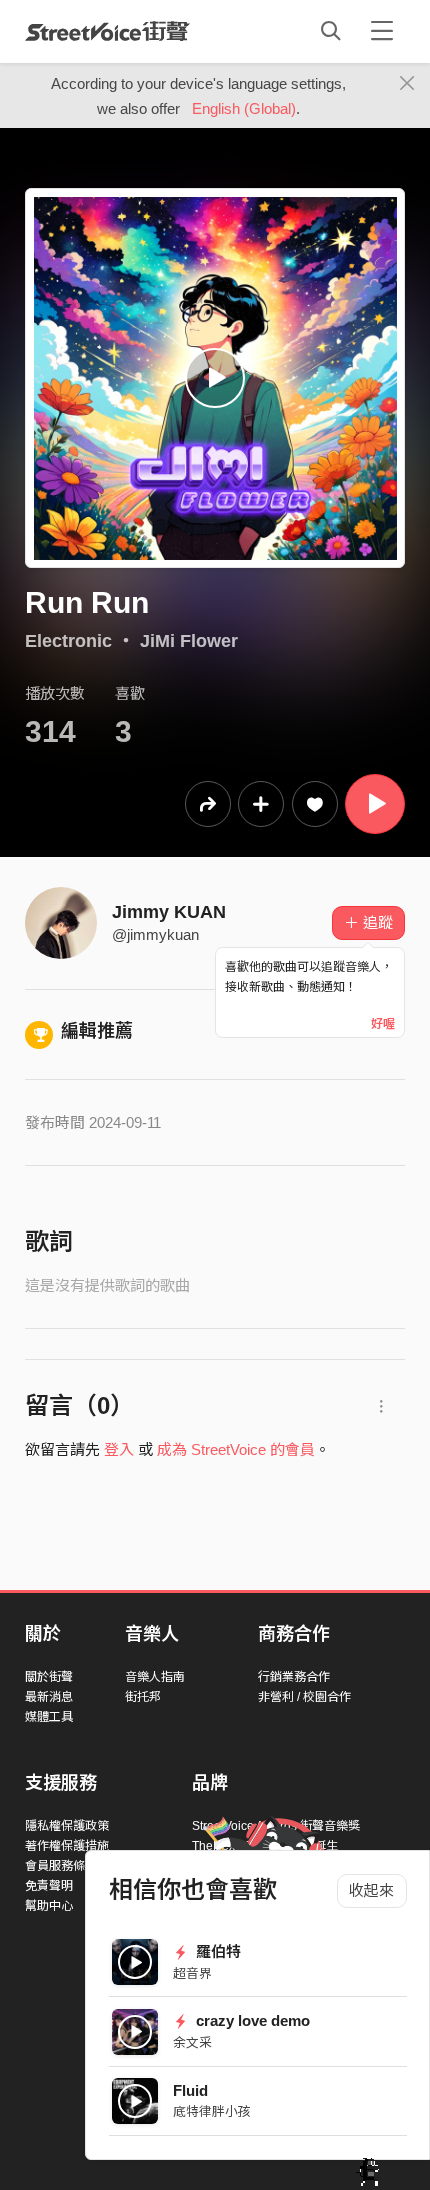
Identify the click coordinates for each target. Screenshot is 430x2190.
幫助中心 (49, 1906)
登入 (119, 1449)
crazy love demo (251, 2020)
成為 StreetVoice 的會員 (236, 1449)
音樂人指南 (155, 1677)
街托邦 (143, 1697)
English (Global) (244, 108)
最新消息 (49, 1697)
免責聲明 (49, 1886)
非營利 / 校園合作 (304, 1697)
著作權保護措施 (67, 1846)
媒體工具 (49, 1717)
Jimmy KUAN (169, 912)
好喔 (383, 1024)
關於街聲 (49, 1677)
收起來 (371, 1890)
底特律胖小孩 (212, 2111)
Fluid (190, 2090)
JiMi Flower (189, 641)
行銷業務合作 (294, 1677)
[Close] (407, 84)
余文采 (192, 2042)
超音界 (192, 1973)
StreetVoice (107, 31)
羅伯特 (216, 1951)
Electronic (68, 641)
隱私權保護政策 (67, 1826)
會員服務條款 (61, 1866)
